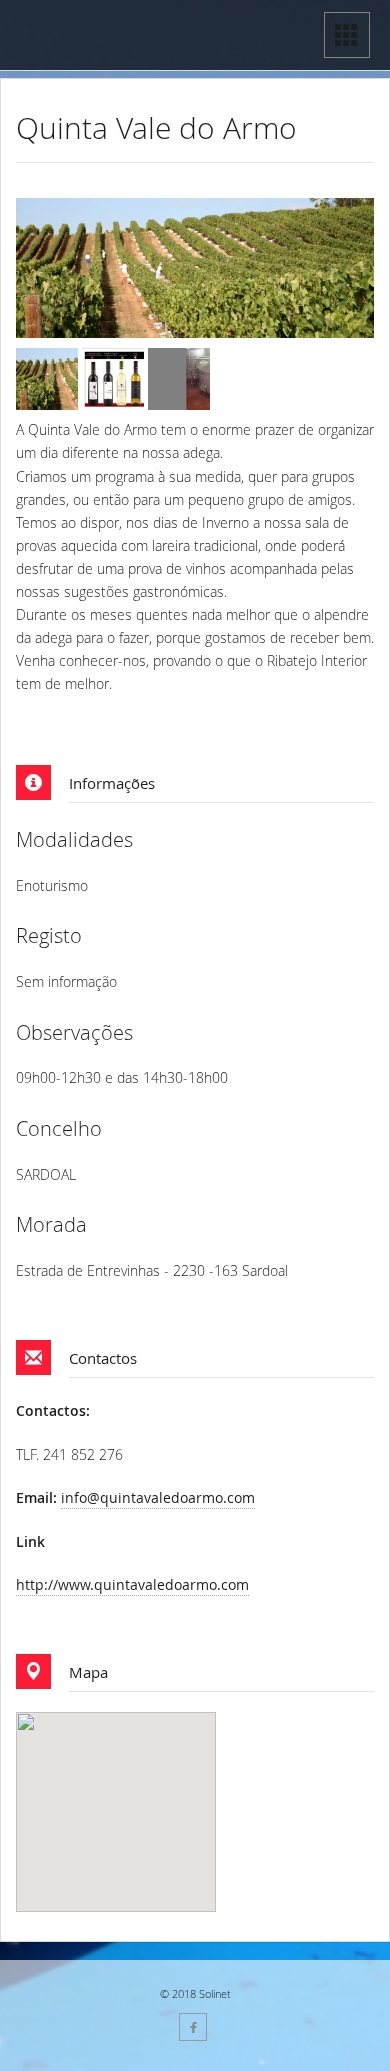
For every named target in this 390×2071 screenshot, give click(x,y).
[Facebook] (193, 2027)
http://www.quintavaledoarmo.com (132, 1584)
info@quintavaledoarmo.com (158, 1497)
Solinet (215, 1993)
